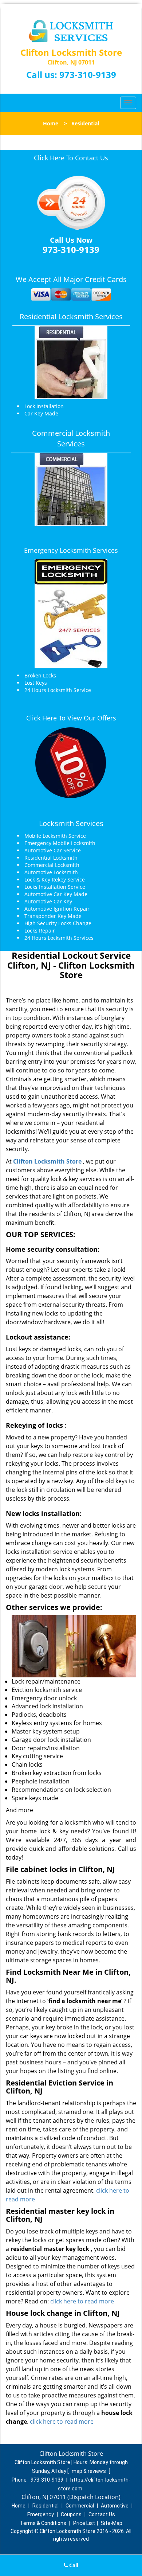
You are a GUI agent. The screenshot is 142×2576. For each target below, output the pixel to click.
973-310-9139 (88, 75)
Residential (46, 2506)
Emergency (41, 2514)
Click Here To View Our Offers (71, 718)
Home (51, 123)
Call (73, 2565)
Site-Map (112, 2523)
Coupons (71, 2514)
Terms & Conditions (43, 2523)
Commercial (80, 2506)
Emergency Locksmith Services (71, 550)
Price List (84, 2523)
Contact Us (102, 2514)
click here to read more (82, 2301)
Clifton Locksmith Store (47, 1161)
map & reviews (89, 2471)
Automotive (115, 2506)
